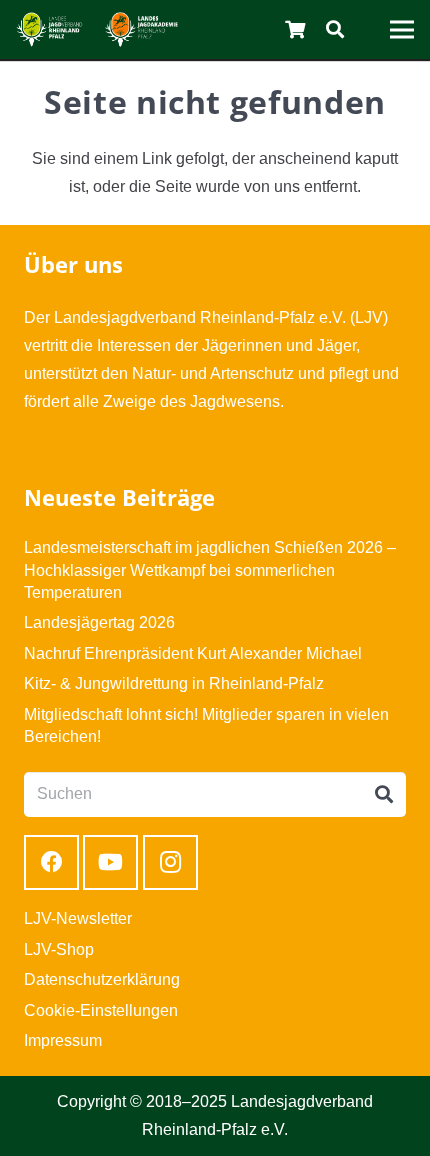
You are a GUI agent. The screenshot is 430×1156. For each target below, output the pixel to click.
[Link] (49, 29)
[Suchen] (335, 29)
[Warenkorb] (296, 29)
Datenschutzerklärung (102, 979)
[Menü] (402, 30)
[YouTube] (110, 862)
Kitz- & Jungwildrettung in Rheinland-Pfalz (174, 683)
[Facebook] (51, 862)
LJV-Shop (59, 949)
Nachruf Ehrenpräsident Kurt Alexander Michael (193, 653)
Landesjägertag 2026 (99, 622)
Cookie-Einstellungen (101, 1010)
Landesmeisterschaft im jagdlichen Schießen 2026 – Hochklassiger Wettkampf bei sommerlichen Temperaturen (210, 570)
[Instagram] (170, 862)
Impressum (63, 1040)
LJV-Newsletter (78, 918)
